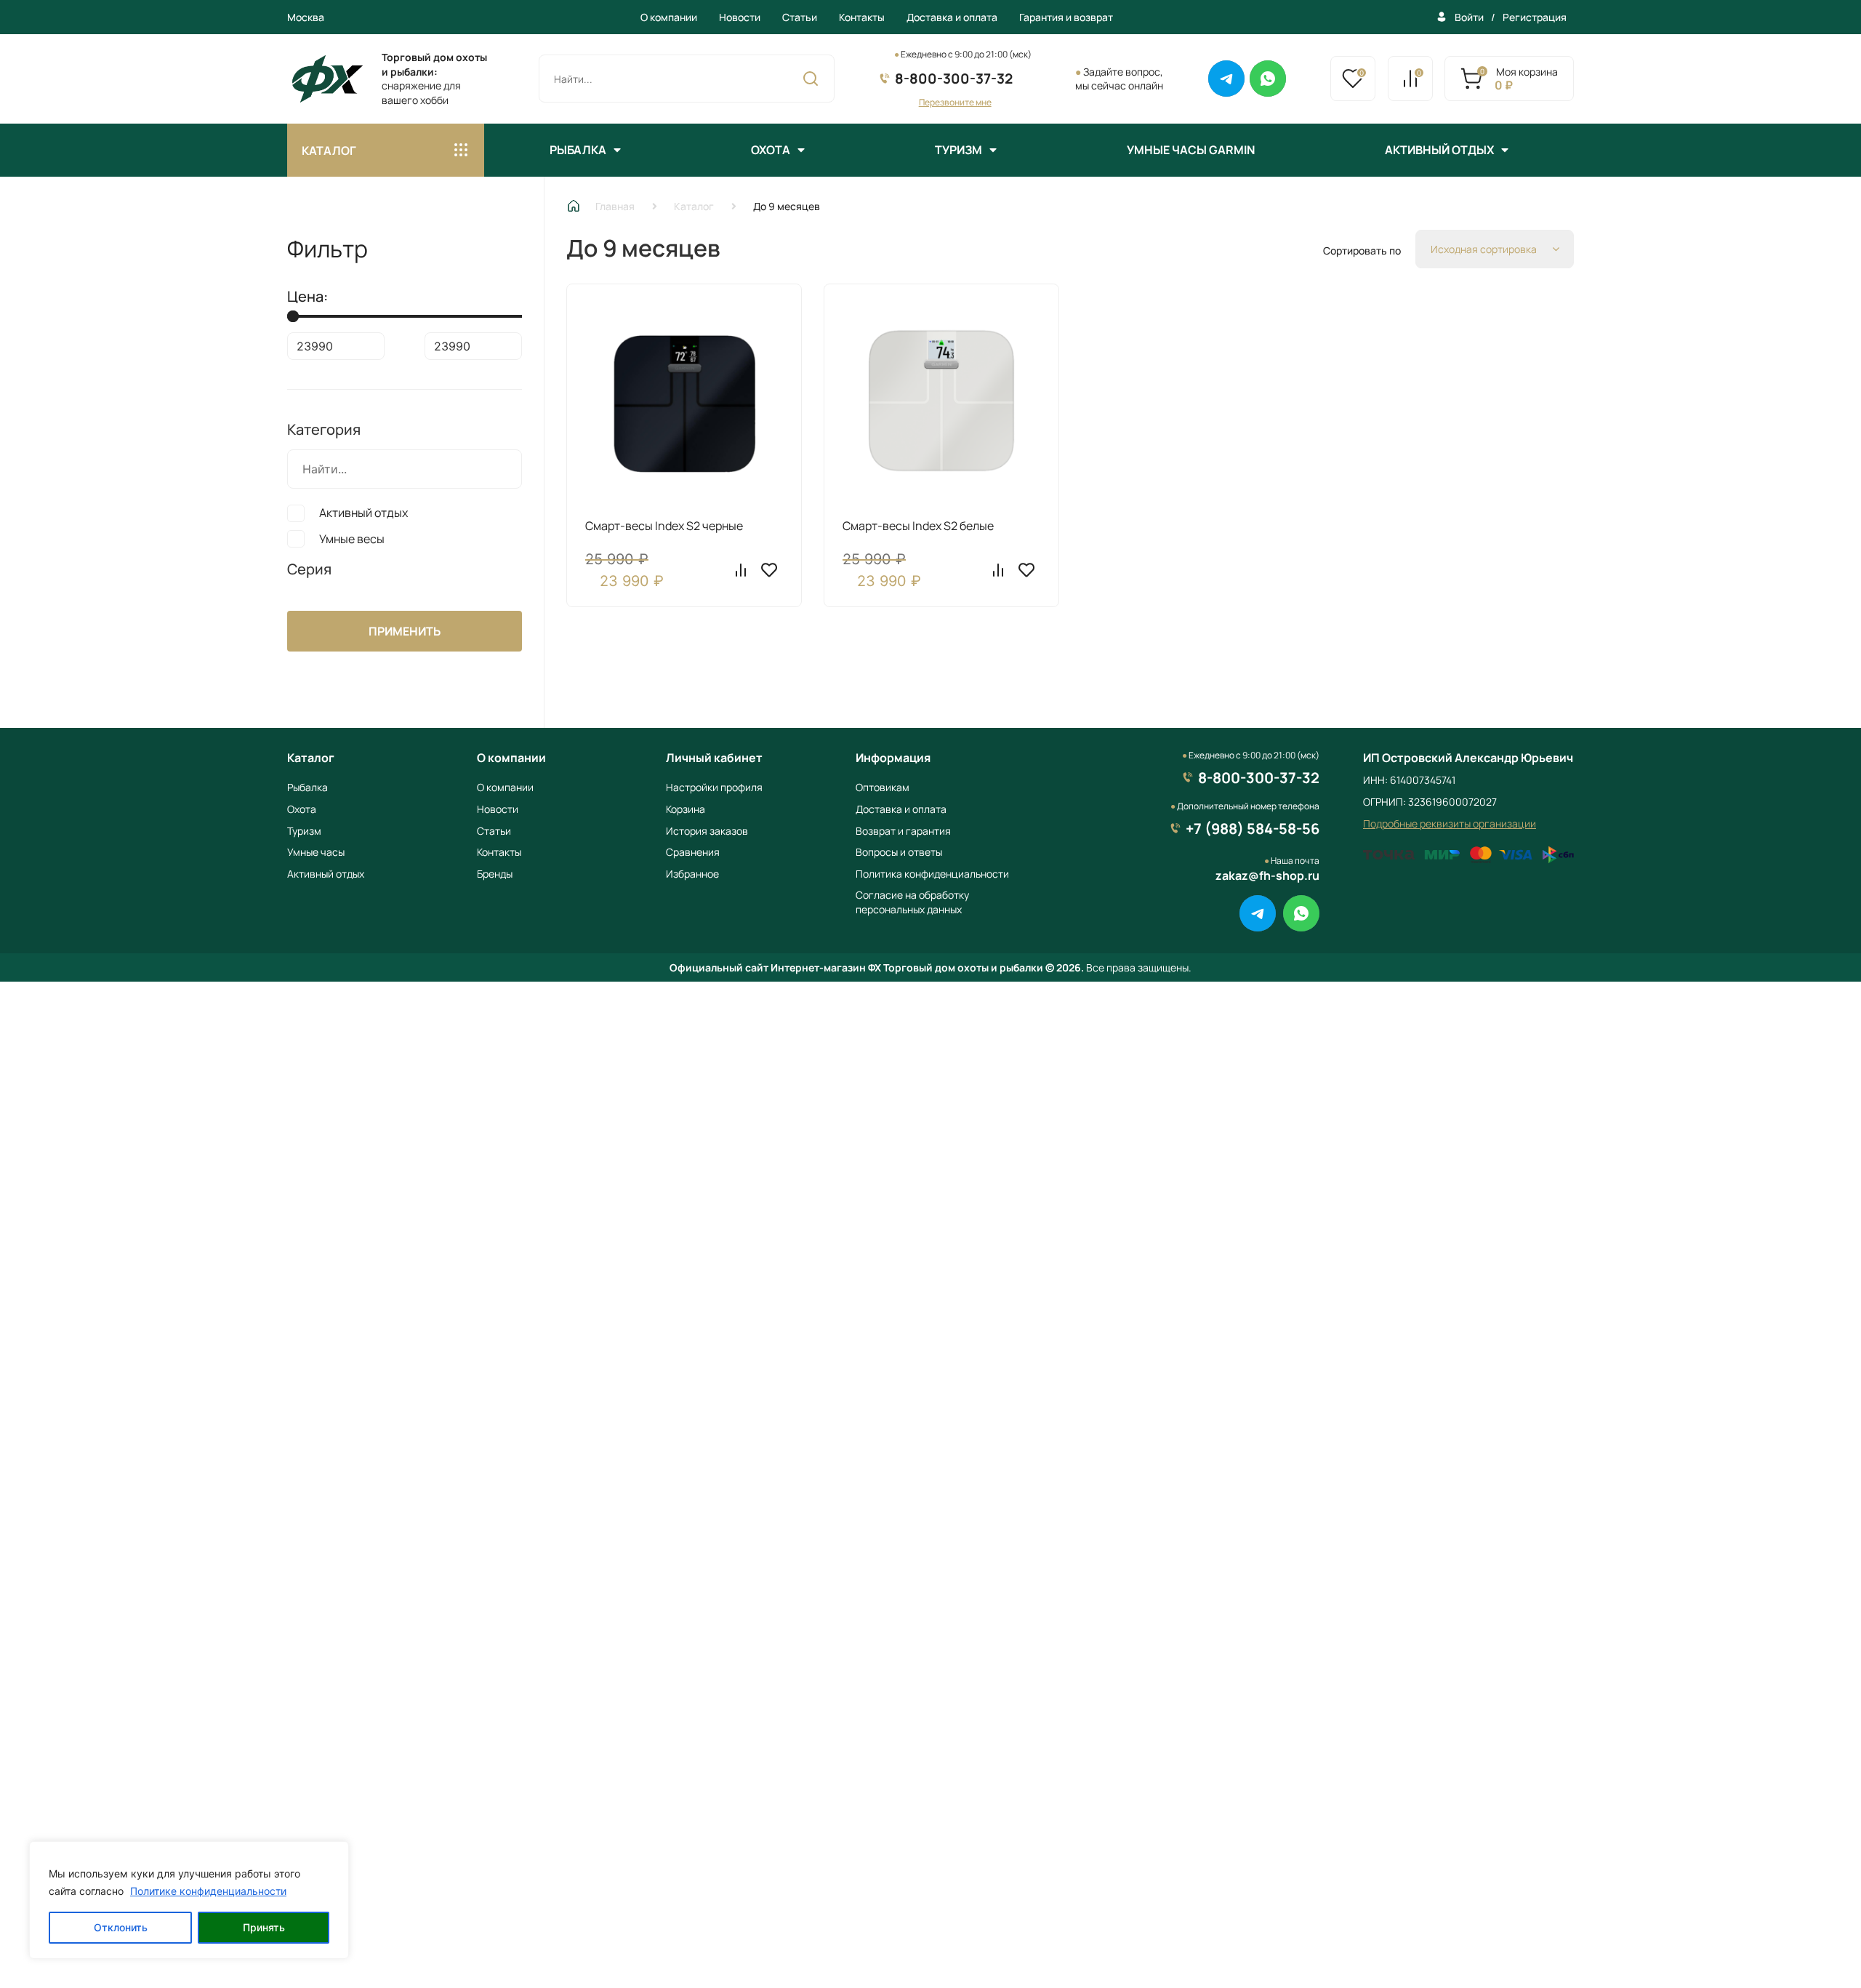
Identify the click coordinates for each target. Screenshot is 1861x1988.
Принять (264, 1927)
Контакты (862, 17)
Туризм (958, 150)
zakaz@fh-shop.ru (1267, 875)
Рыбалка (578, 150)
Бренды (495, 874)
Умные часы (316, 852)
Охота (771, 150)
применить (405, 631)
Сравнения (693, 852)
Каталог (694, 206)
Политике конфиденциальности (208, 1891)
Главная (615, 206)
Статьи (800, 17)
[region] (189, 1900)
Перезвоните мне (955, 102)
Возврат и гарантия (903, 831)
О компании (669, 17)
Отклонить (121, 1927)
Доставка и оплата (952, 17)
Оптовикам (883, 787)
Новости (740, 17)
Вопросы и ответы (899, 852)
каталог (329, 151)
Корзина (686, 809)
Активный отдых (1439, 150)
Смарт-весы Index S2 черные (664, 526)
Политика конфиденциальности (932, 874)
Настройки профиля (714, 787)
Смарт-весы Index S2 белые (918, 526)
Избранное (692, 874)
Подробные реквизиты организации (1450, 823)
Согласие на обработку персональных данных (912, 902)
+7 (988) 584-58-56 (1253, 829)
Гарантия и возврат (1066, 17)
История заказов (707, 831)
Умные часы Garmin (1191, 150)
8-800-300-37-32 (954, 79)
